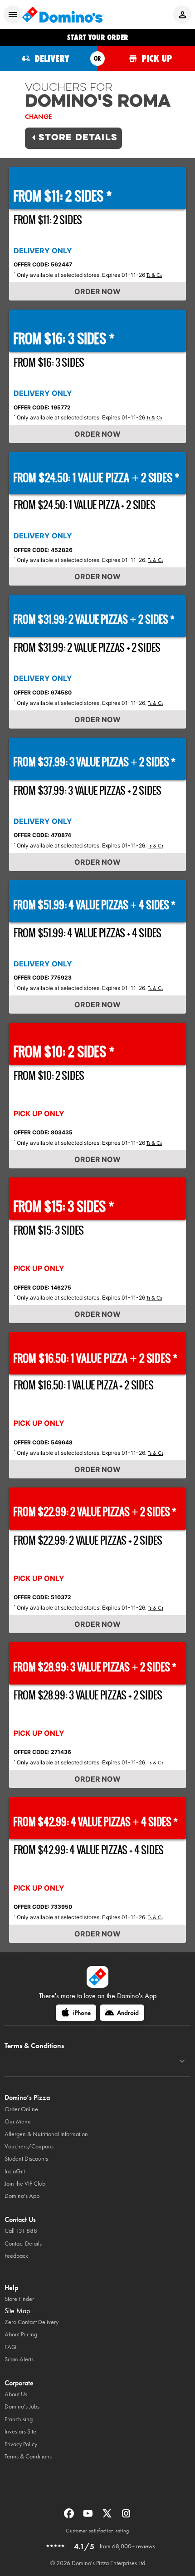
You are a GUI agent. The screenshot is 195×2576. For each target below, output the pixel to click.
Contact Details (23, 2244)
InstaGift (15, 2171)
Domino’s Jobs (22, 2406)
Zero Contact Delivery (32, 2322)
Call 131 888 (21, 2231)
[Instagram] (126, 2516)
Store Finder (19, 2299)
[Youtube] (89, 2516)
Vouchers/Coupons (29, 2146)
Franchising (19, 2419)
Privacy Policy (21, 2444)
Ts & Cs (154, 275)
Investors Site (20, 2431)
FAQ (10, 2347)
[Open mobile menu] (13, 15)
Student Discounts (26, 2159)
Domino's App (22, 2196)
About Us (16, 2394)
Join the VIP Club (25, 2184)
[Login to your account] (182, 15)
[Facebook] (70, 2516)
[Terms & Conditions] (182, 2061)
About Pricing (21, 2334)
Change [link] (38, 117)
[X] (108, 2516)
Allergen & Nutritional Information (46, 2134)
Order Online (21, 2109)
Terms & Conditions (28, 2456)
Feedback (16, 2256)
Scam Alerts (19, 2359)
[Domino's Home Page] (63, 15)
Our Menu (18, 2121)
